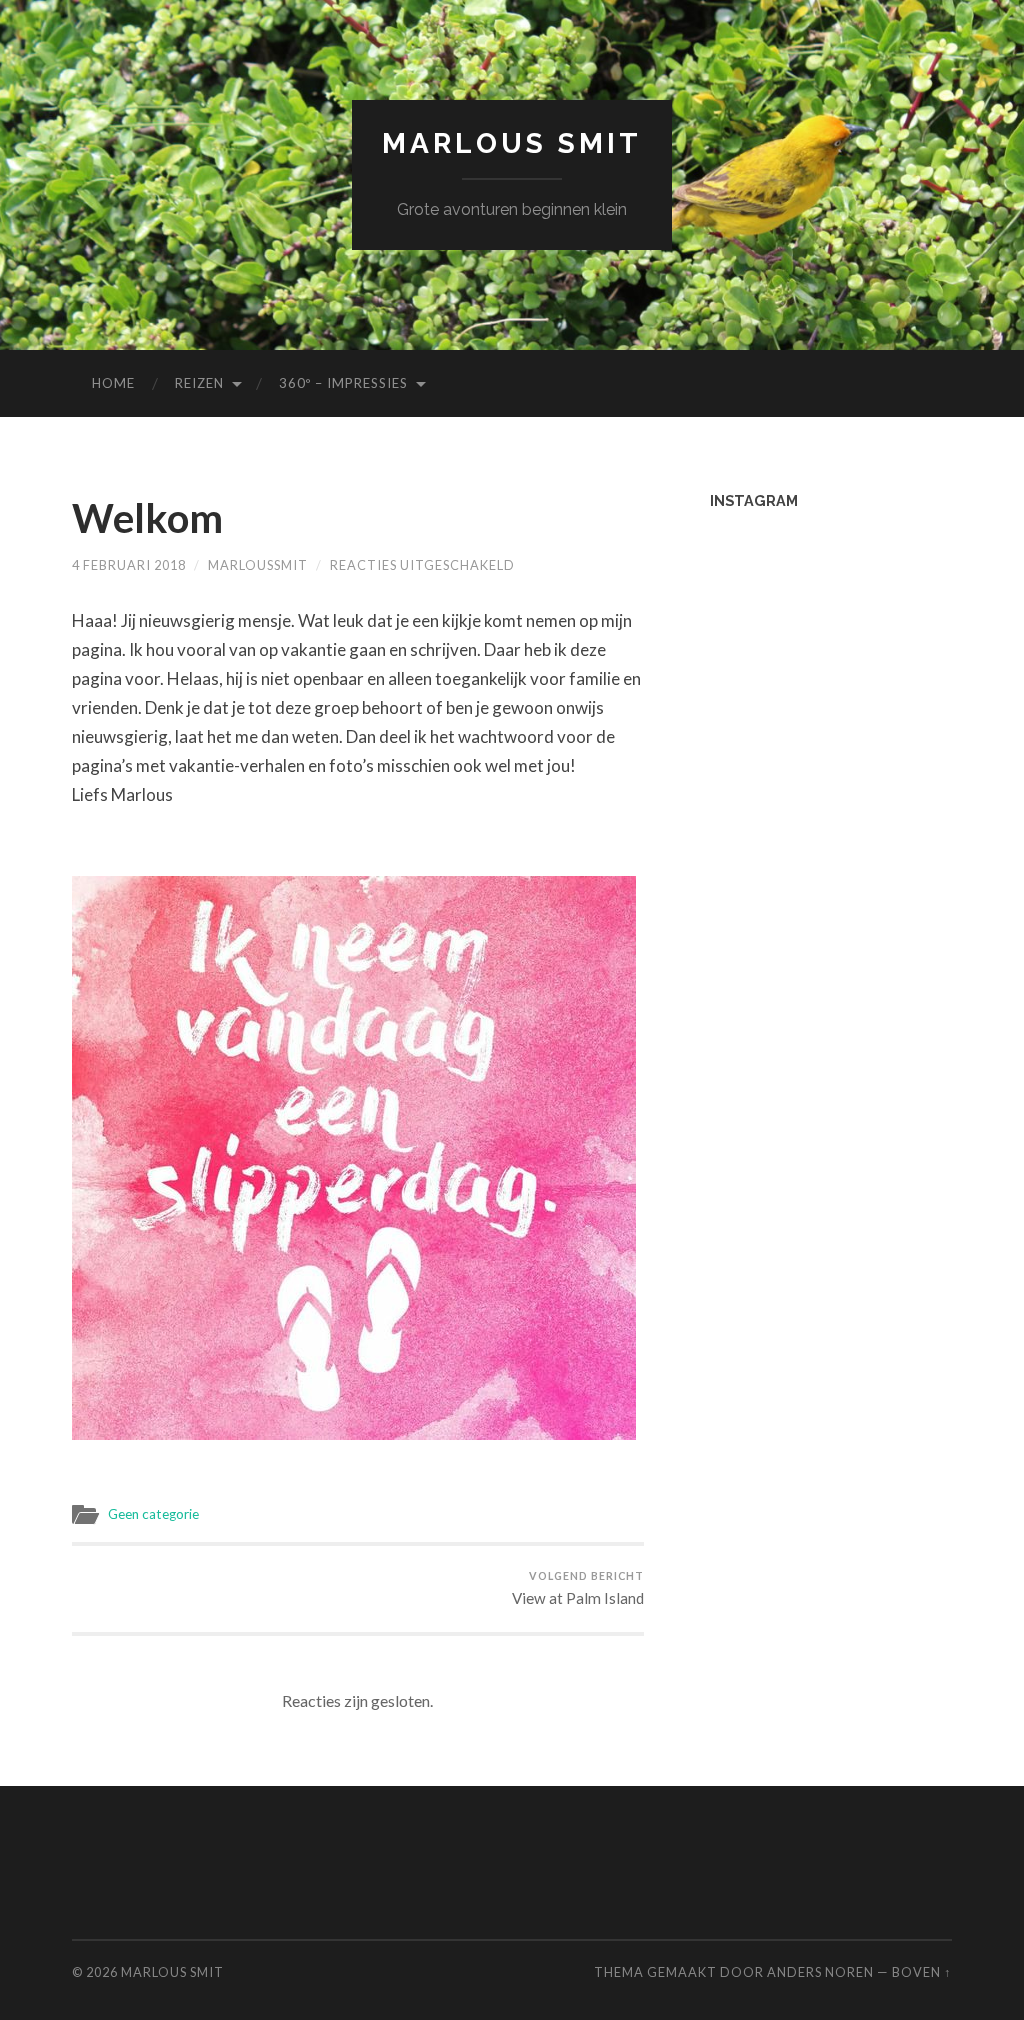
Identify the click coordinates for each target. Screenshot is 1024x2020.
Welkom (147, 518)
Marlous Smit (512, 143)
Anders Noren (820, 1972)
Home (113, 383)
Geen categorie (153, 1514)
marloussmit (258, 565)
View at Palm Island (578, 1588)
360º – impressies (343, 383)
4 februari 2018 (129, 565)
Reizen (199, 383)
